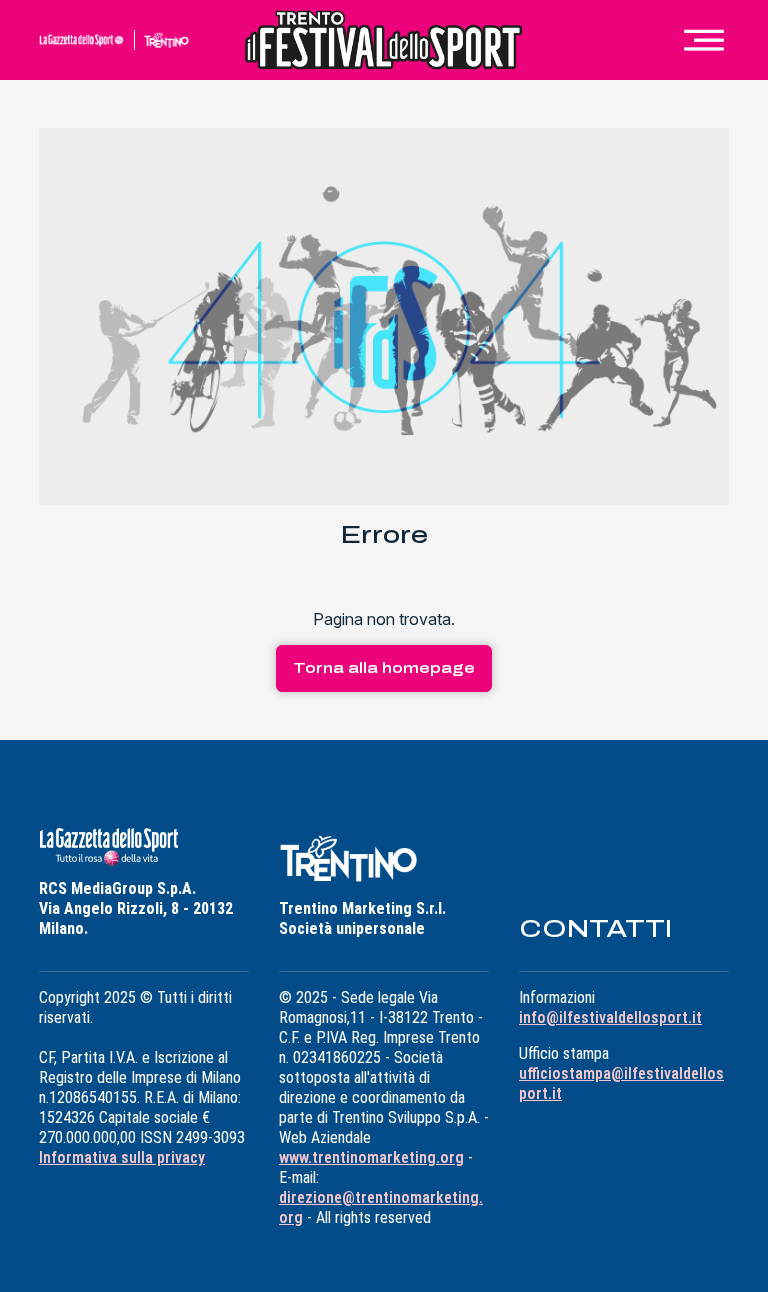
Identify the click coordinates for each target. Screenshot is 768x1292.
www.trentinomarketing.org (371, 1157)
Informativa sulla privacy (122, 1157)
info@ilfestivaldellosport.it (610, 1017)
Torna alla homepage (384, 668)
